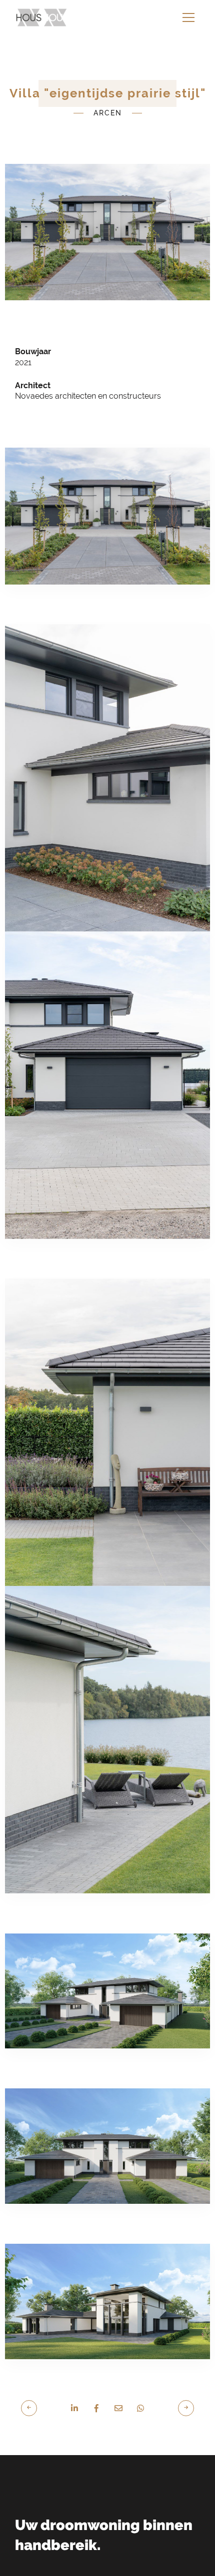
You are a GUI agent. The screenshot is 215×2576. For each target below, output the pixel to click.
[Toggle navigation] (188, 17)
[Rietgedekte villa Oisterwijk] (181, 2377)
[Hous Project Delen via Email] (118, 2378)
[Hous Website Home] (42, 17)
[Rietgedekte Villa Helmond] (34, 2377)
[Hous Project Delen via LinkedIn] (74, 2378)
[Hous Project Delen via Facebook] (96, 2378)
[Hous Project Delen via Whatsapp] (140, 2378)
